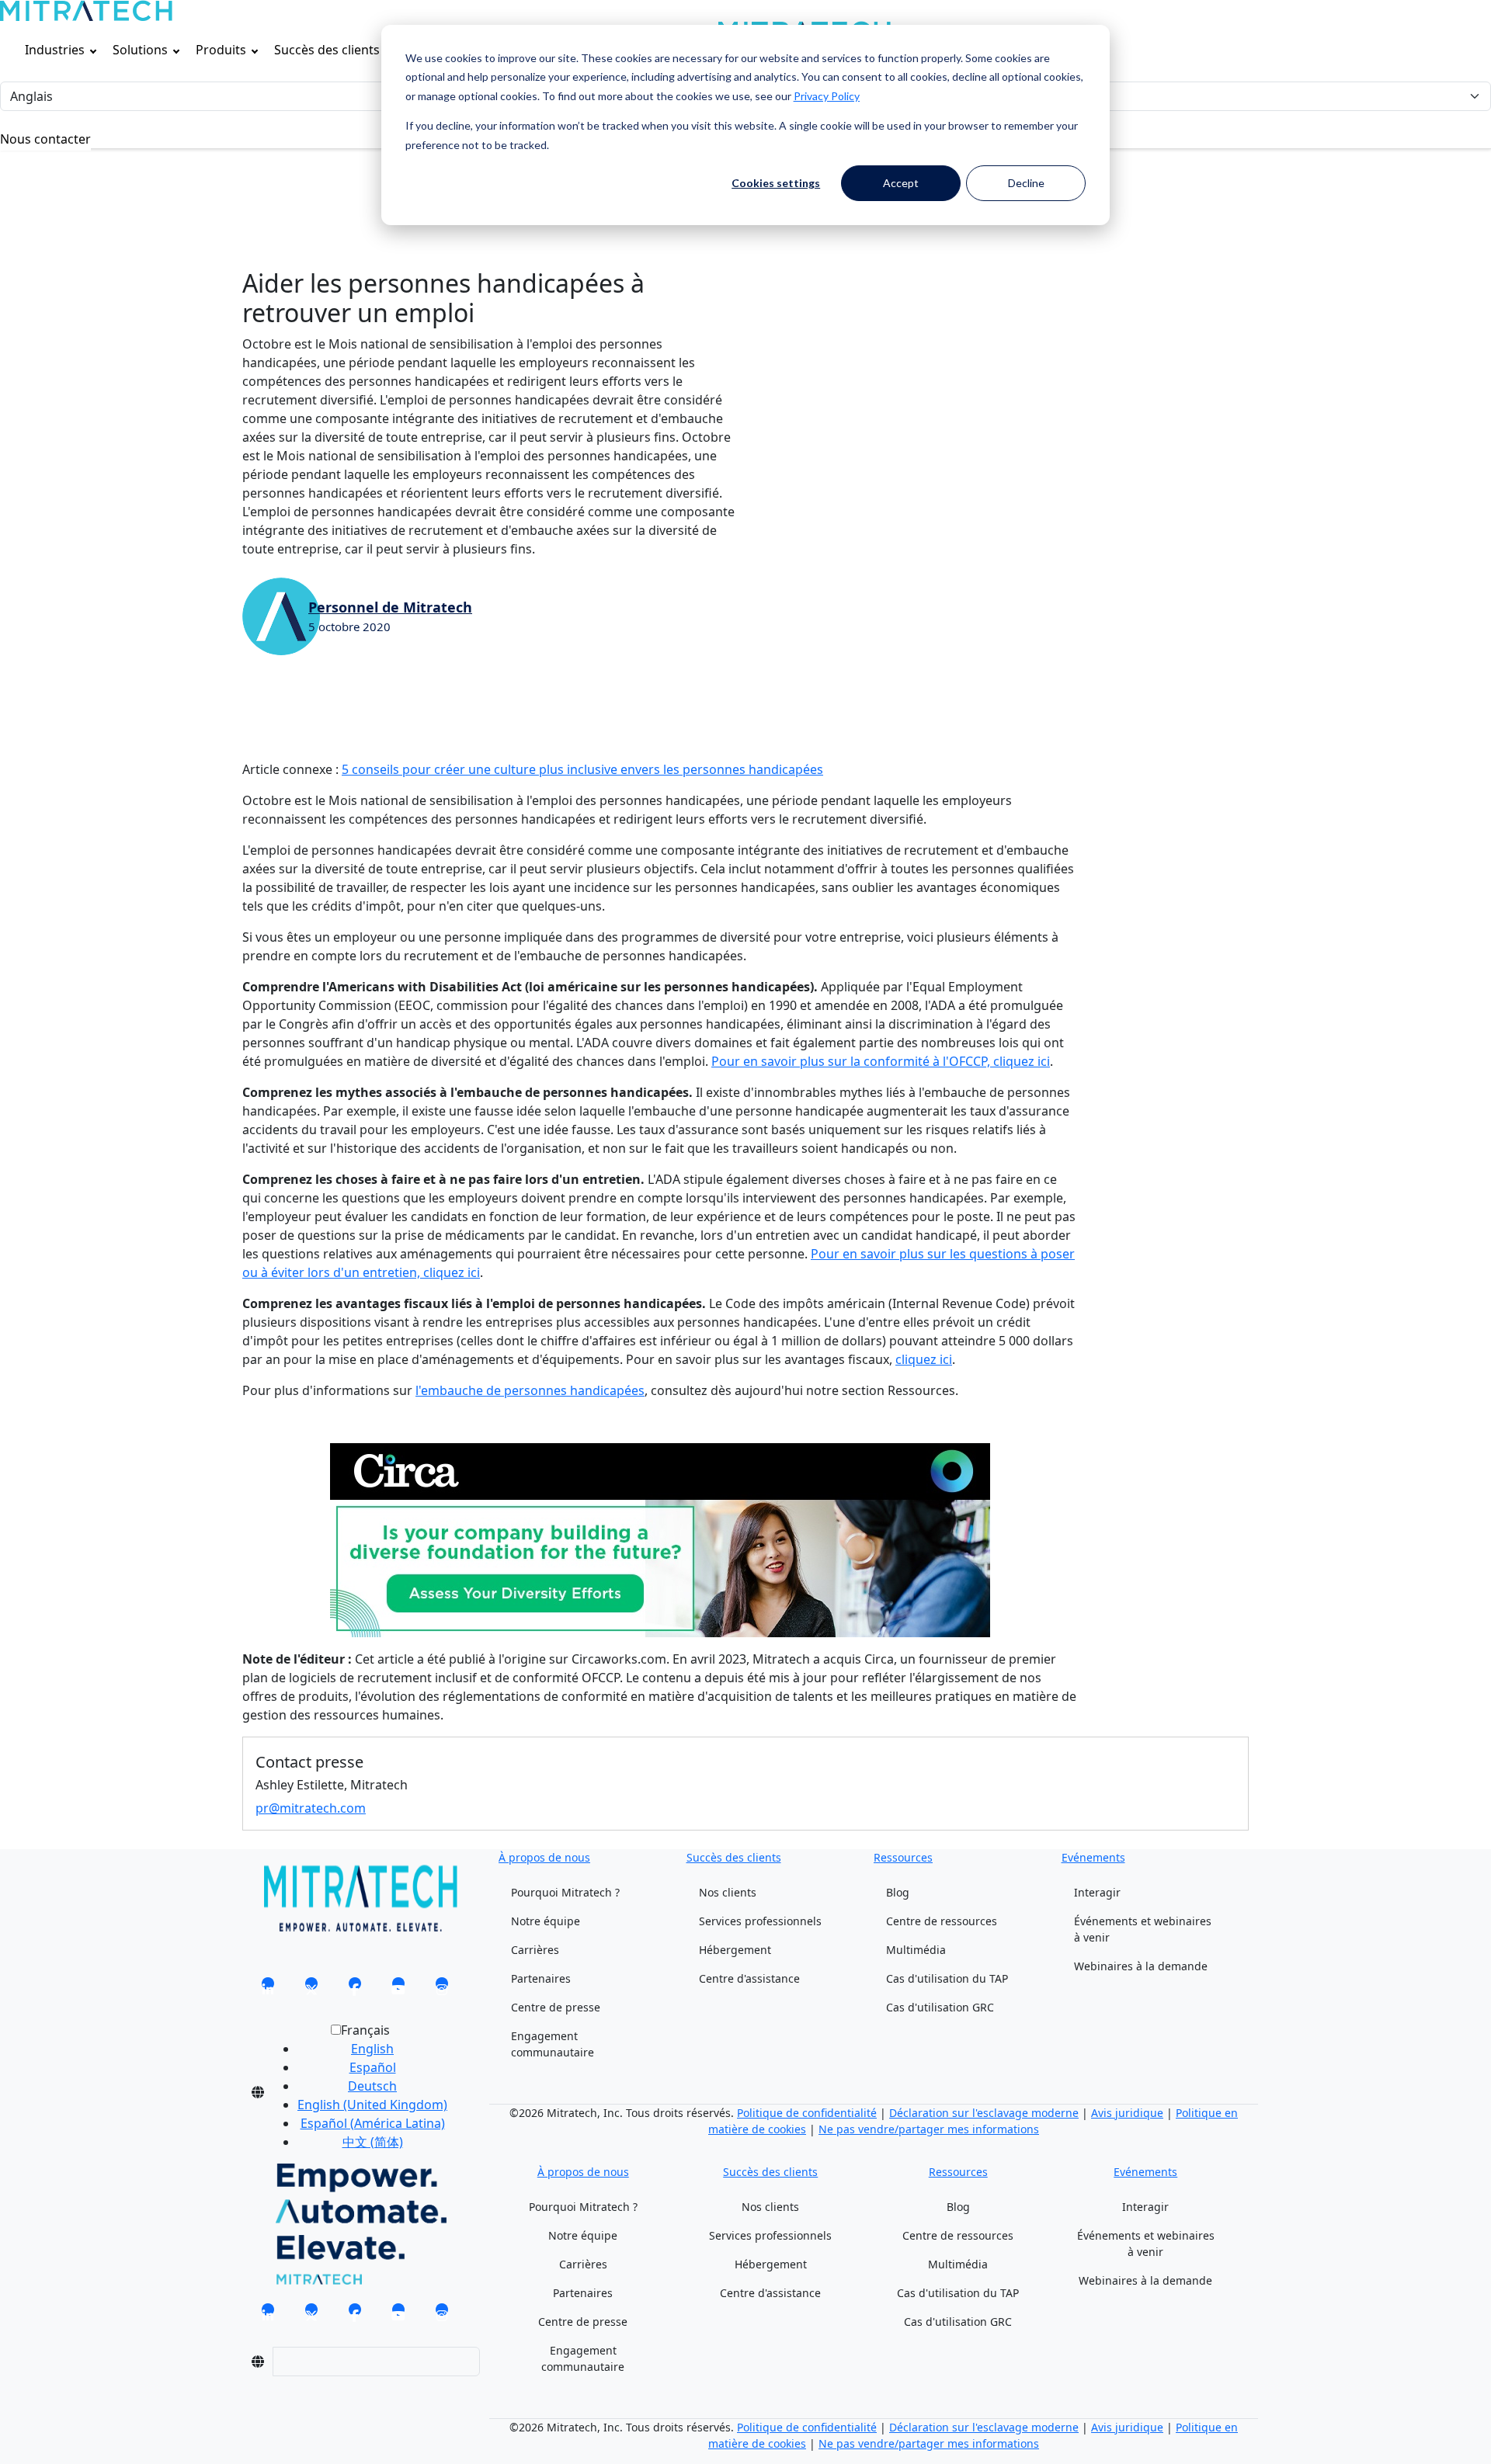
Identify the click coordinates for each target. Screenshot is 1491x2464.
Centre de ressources (942, 1921)
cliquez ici (924, 1359)
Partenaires (541, 1978)
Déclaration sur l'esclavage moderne (984, 2113)
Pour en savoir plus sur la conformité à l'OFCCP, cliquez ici (881, 1061)
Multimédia (916, 1950)
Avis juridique (1127, 2113)
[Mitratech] (86, 11)
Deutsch (372, 2086)
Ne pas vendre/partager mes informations (929, 2129)
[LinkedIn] (268, 1988)
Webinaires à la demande (1141, 1966)
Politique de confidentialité (807, 2113)
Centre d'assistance (749, 1978)
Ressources (903, 1857)
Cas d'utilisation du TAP (947, 1978)
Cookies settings (776, 183)
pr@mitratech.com (311, 1808)
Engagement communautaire (553, 2044)
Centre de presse (556, 2007)
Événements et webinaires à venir (1143, 1929)
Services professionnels (760, 1921)
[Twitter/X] (311, 1988)
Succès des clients (327, 50)
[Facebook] (355, 1988)
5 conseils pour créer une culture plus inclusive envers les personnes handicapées (582, 769)
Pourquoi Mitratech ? (565, 1892)
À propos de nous (544, 1857)
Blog (898, 1892)
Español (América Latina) (373, 2123)
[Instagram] (442, 1988)
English (372, 2049)
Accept (901, 183)
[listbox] (360, 2092)
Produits (221, 50)
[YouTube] (398, 1988)
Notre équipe (546, 1921)
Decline (1026, 183)
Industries (55, 50)
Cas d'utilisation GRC (940, 2007)
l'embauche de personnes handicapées (530, 1390)
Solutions (140, 50)
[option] (372, 2049)
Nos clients (728, 1892)
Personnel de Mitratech (390, 607)
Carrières (535, 1950)
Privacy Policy (827, 96)
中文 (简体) (373, 2142)
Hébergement (735, 1950)
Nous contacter (45, 139)
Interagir (1097, 1892)
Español (373, 2067)
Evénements (1093, 1857)
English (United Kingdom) (372, 2105)
